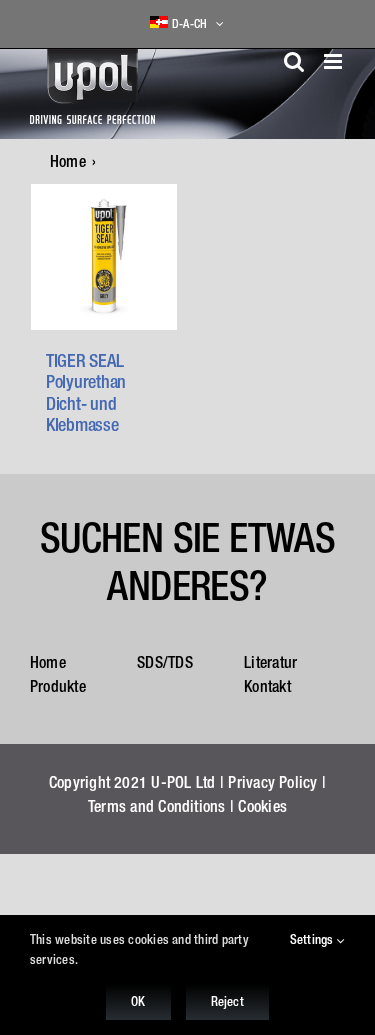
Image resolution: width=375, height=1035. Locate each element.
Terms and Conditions (157, 806)
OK (138, 1001)
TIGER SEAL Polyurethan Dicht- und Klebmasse (86, 393)
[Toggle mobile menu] (334, 61)
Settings (313, 939)
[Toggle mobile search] (294, 61)
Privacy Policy (272, 782)
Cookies (262, 806)
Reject (227, 1001)
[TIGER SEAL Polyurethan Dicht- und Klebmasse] (104, 257)
